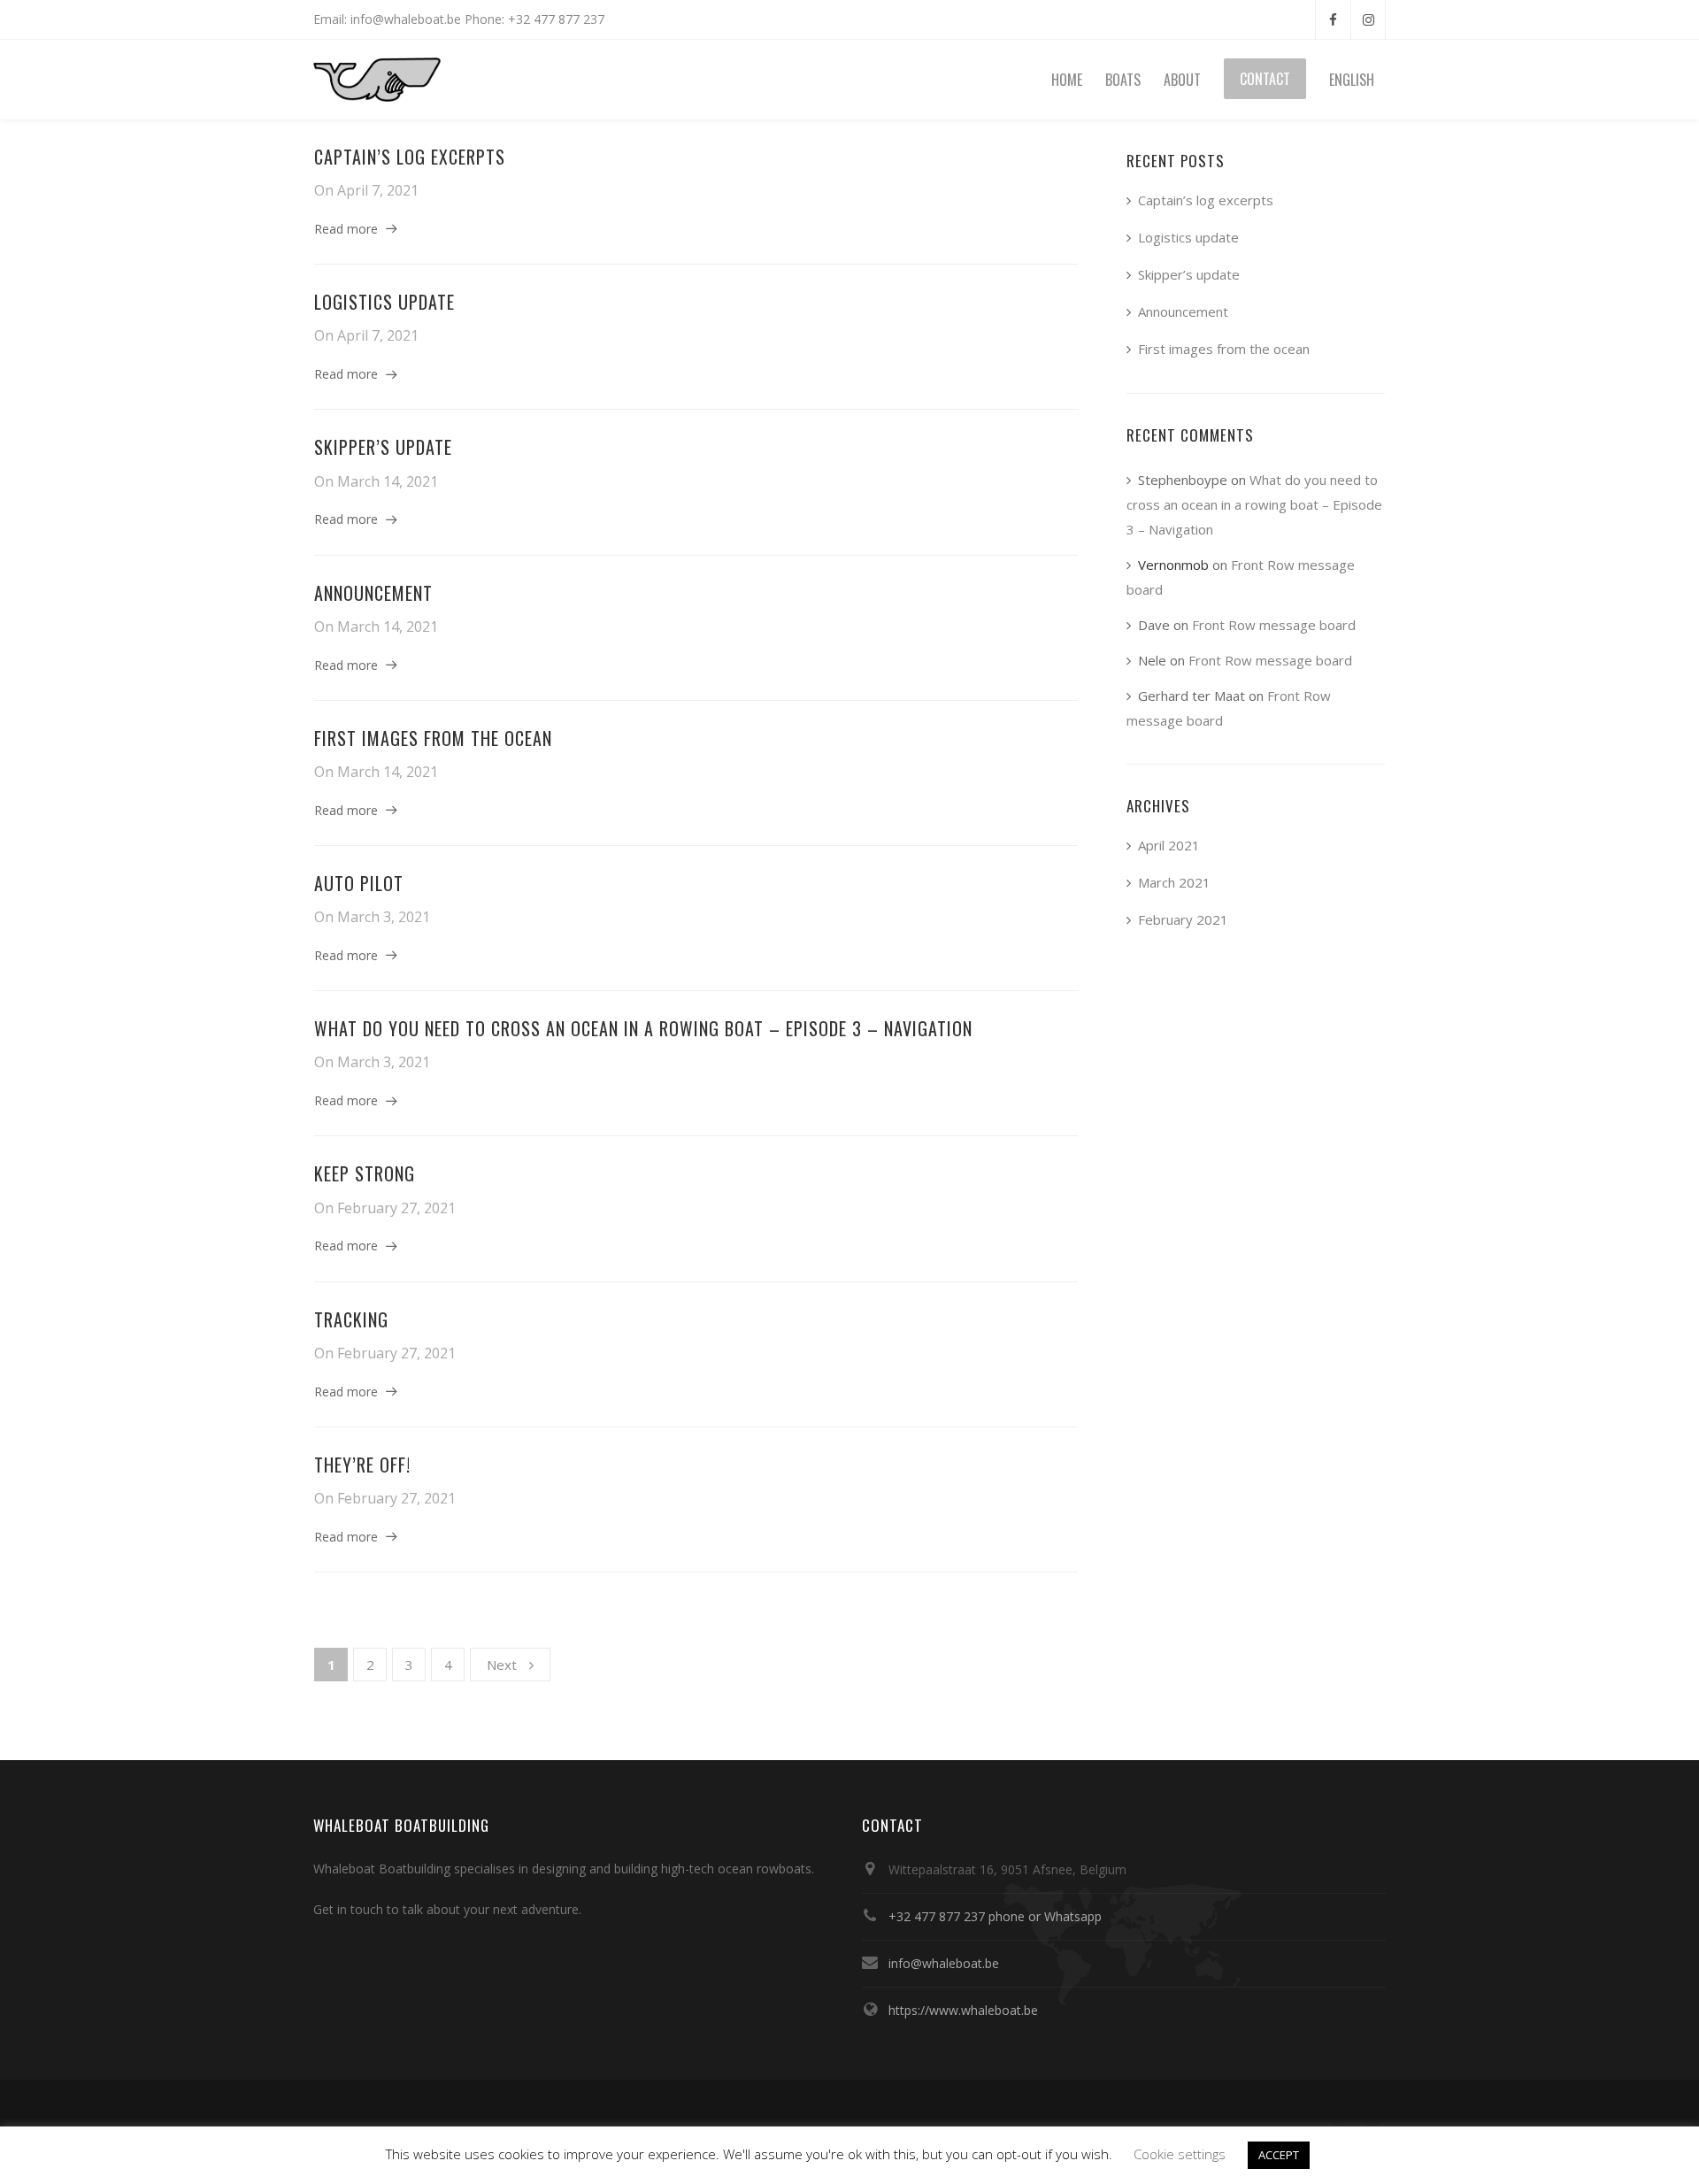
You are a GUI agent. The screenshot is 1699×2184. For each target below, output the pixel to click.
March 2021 (1174, 882)
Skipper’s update (383, 447)
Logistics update (384, 302)
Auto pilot (359, 883)
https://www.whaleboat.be (963, 2010)
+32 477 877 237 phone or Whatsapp (995, 1916)
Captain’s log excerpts (410, 157)
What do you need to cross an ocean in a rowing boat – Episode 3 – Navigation (643, 1028)
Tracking (351, 1319)
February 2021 (1183, 919)
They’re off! (362, 1465)
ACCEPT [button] (1279, 2155)
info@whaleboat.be (944, 1963)
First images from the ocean (433, 738)
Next (502, 1665)
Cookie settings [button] (1180, 2154)
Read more (346, 229)
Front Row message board (1274, 625)
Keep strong (365, 1173)
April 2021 (1169, 845)
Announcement (373, 593)
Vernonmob (1173, 565)
